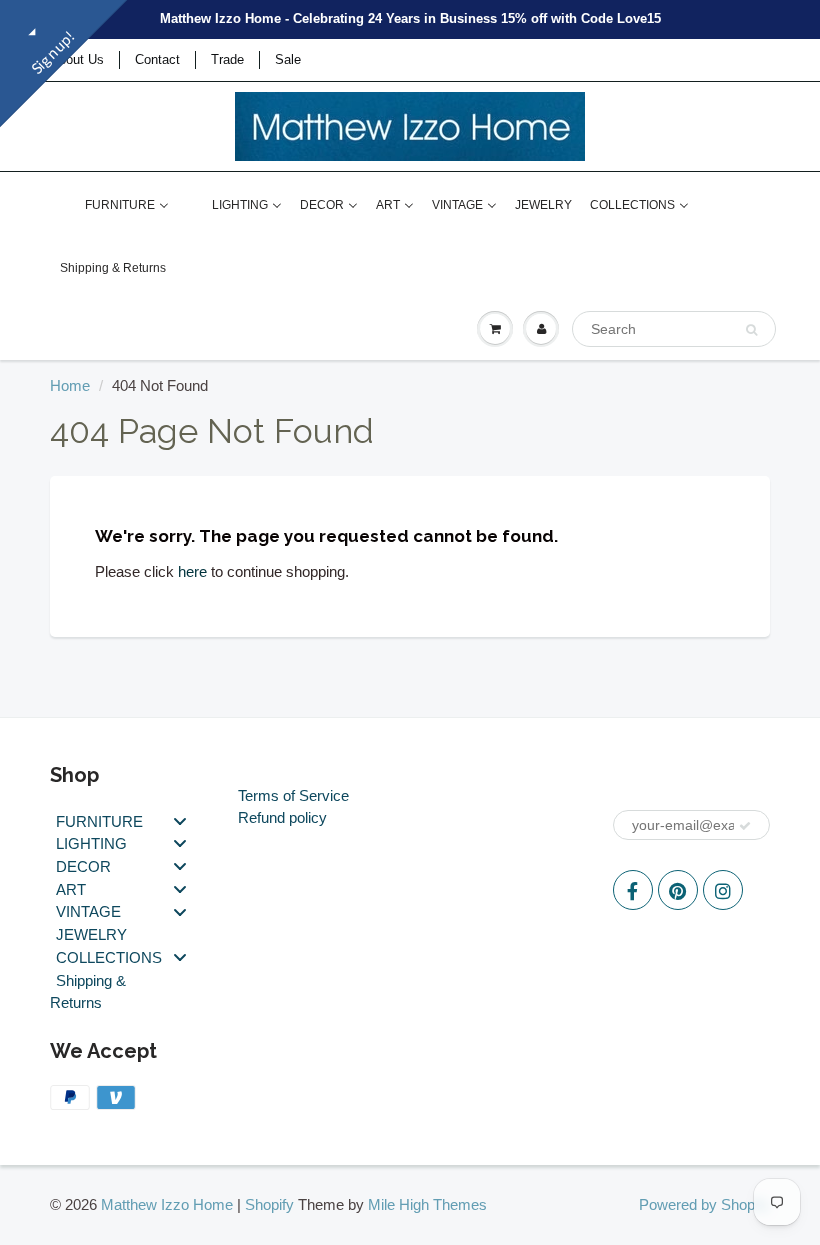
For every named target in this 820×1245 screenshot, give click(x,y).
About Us (77, 59)
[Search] (751, 330)
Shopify (269, 1204)
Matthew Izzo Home (167, 1204)
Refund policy (282, 817)
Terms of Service (293, 795)
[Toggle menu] (180, 820)
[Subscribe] (745, 826)
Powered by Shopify (704, 1204)
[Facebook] (633, 890)
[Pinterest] (678, 890)
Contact (157, 59)
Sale (288, 59)
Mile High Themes (427, 1204)
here (192, 571)
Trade (227, 59)
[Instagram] (723, 890)
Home (70, 385)
